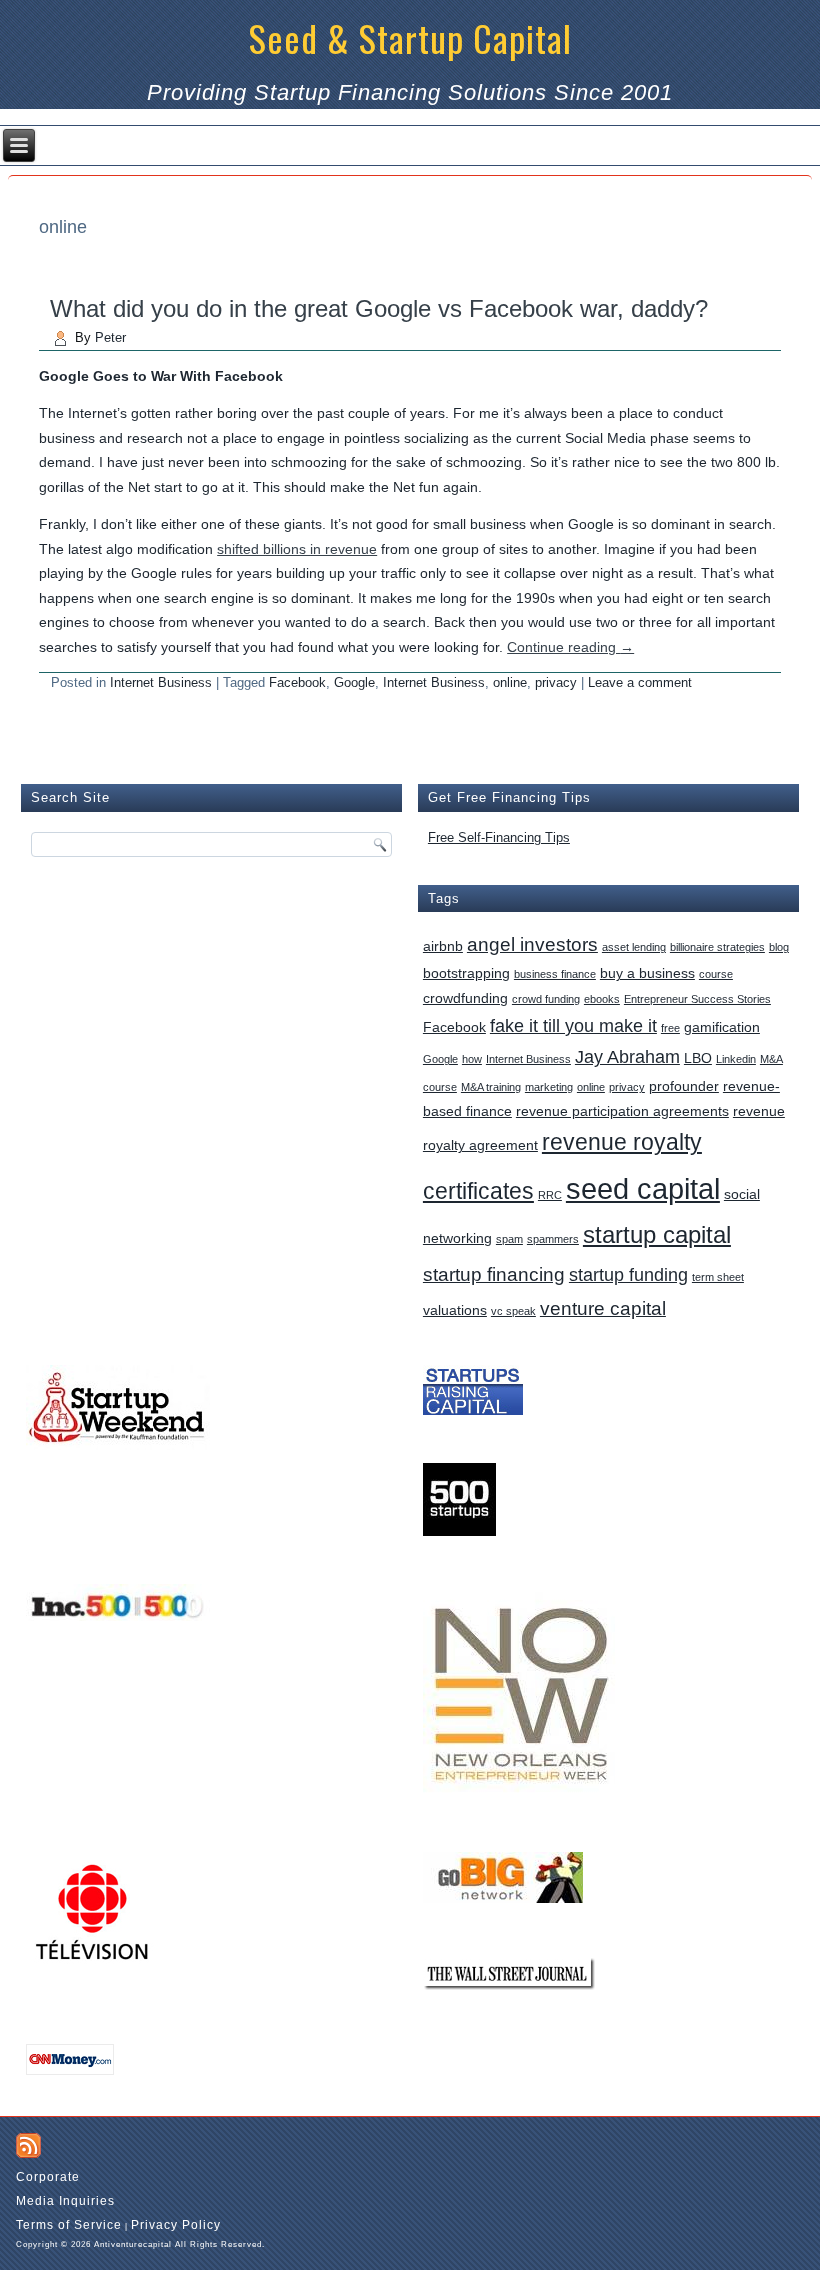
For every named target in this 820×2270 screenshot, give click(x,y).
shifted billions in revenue (297, 549)
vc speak (513, 1311)
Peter (110, 337)
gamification (722, 1027)
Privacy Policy (176, 2225)
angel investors (532, 944)
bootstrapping (466, 973)
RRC (550, 1195)
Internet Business (161, 682)
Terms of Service (69, 2225)
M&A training (491, 1087)
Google (354, 682)
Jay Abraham (627, 1057)
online (510, 682)
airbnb (443, 946)
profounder (684, 1086)
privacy (556, 682)
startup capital (657, 1234)
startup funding (628, 1275)
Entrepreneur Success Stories (697, 999)
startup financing (494, 1274)
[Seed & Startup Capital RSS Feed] (28, 2145)
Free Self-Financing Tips (499, 837)
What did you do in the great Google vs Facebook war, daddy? (379, 308)
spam (509, 1239)
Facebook (297, 682)
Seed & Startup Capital (410, 37)
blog (779, 947)
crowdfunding (465, 998)
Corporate (48, 2177)
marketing (549, 1087)
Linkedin (736, 1059)
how (472, 1059)
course (716, 974)
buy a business (647, 973)
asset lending (634, 947)
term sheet (718, 1277)
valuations (455, 1310)
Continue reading (570, 647)
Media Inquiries (65, 2201)
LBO (698, 1058)
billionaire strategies (717, 947)
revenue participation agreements (622, 1111)
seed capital (643, 1188)
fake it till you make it (573, 1026)
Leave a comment (640, 682)
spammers (553, 1239)
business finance (555, 974)
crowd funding (546, 999)
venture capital (603, 1308)
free (670, 1028)
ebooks (602, 999)
